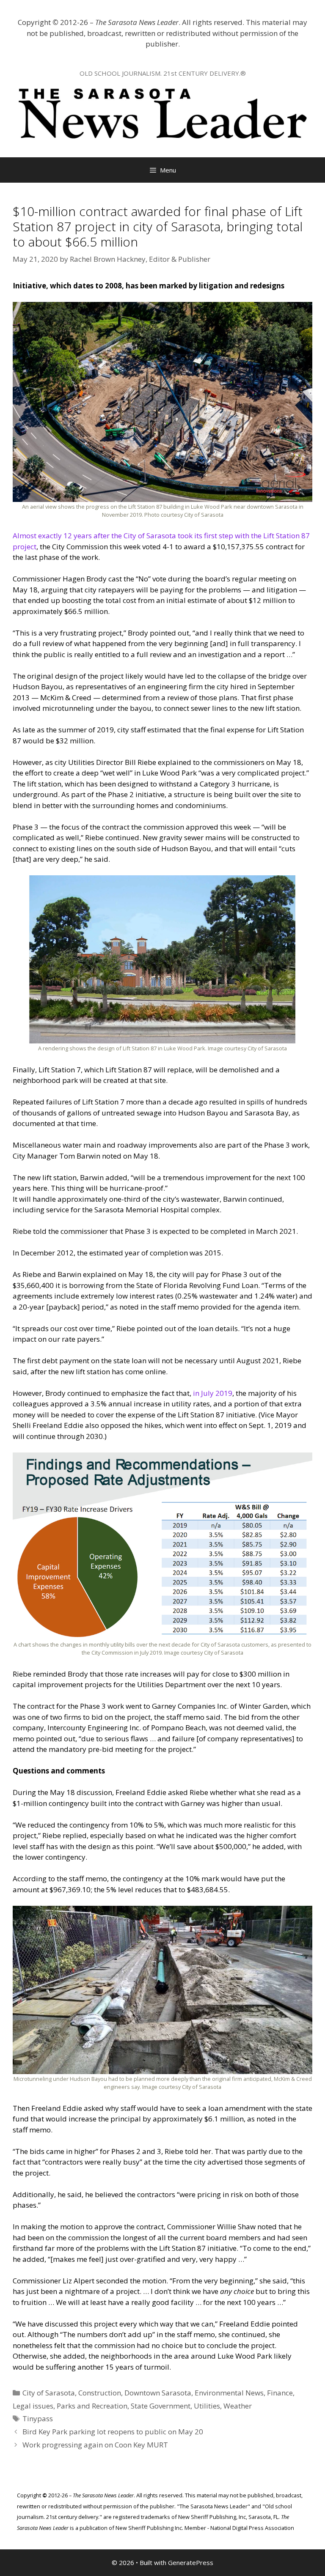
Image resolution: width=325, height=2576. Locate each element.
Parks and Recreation (92, 2406)
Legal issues (33, 2406)
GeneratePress (191, 2562)
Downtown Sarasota (158, 2393)
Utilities (207, 2406)
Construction (100, 2393)
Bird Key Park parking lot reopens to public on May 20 (113, 2432)
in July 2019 (213, 1393)
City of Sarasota (49, 2393)
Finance (280, 2393)
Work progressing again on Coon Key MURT (95, 2445)
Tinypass (38, 2418)
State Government (161, 2406)
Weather (238, 2406)
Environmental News (229, 2393)
